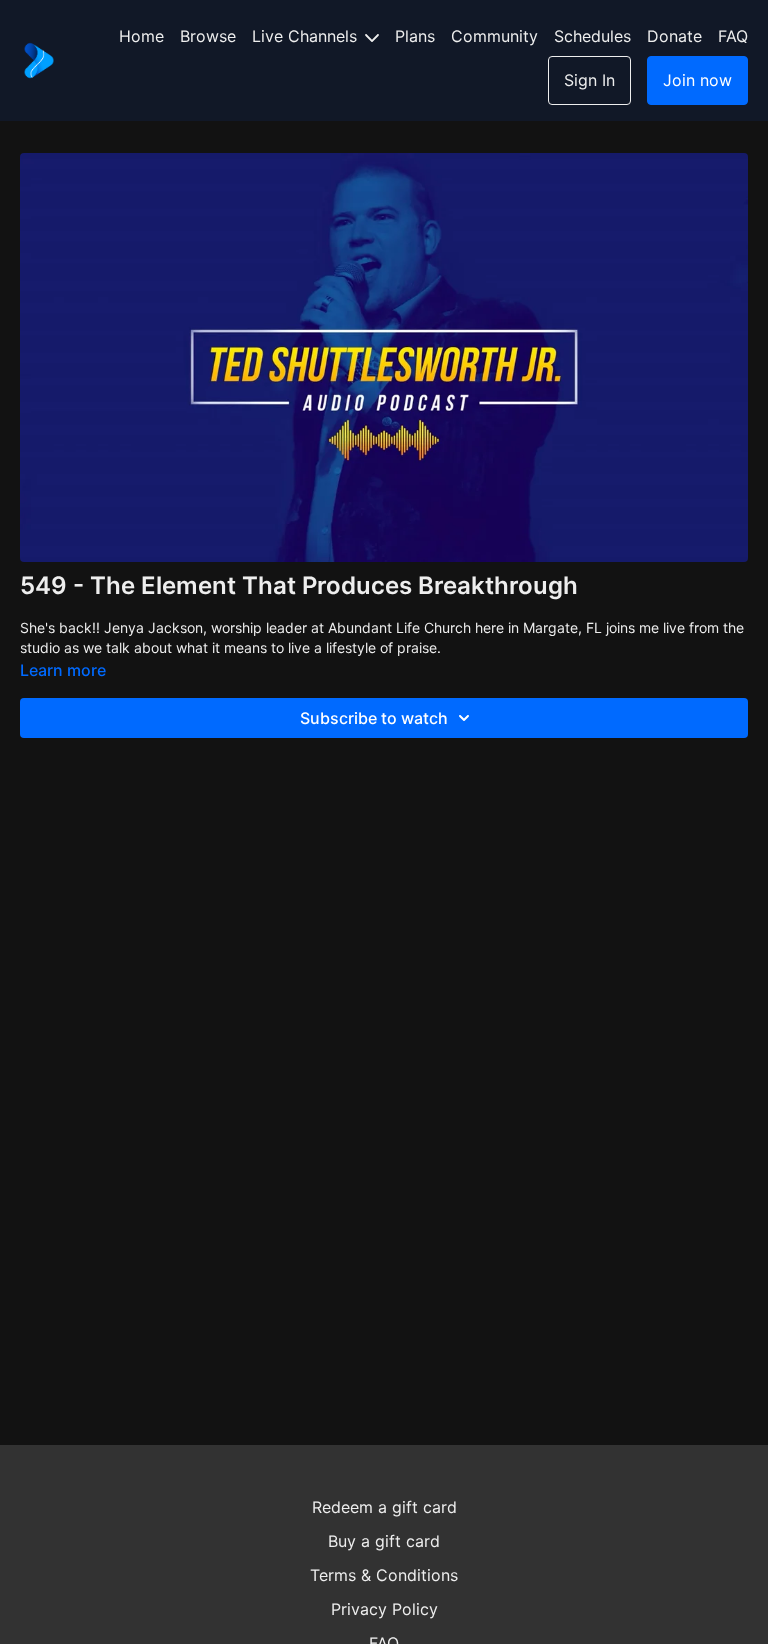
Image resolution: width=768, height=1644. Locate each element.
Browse (208, 36)
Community (494, 36)
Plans (415, 36)
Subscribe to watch (374, 718)
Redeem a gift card (384, 1507)
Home (141, 36)
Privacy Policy (384, 1609)
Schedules (592, 36)
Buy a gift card (384, 1541)
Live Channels (307, 36)
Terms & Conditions (384, 1575)
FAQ (733, 36)
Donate (674, 36)
